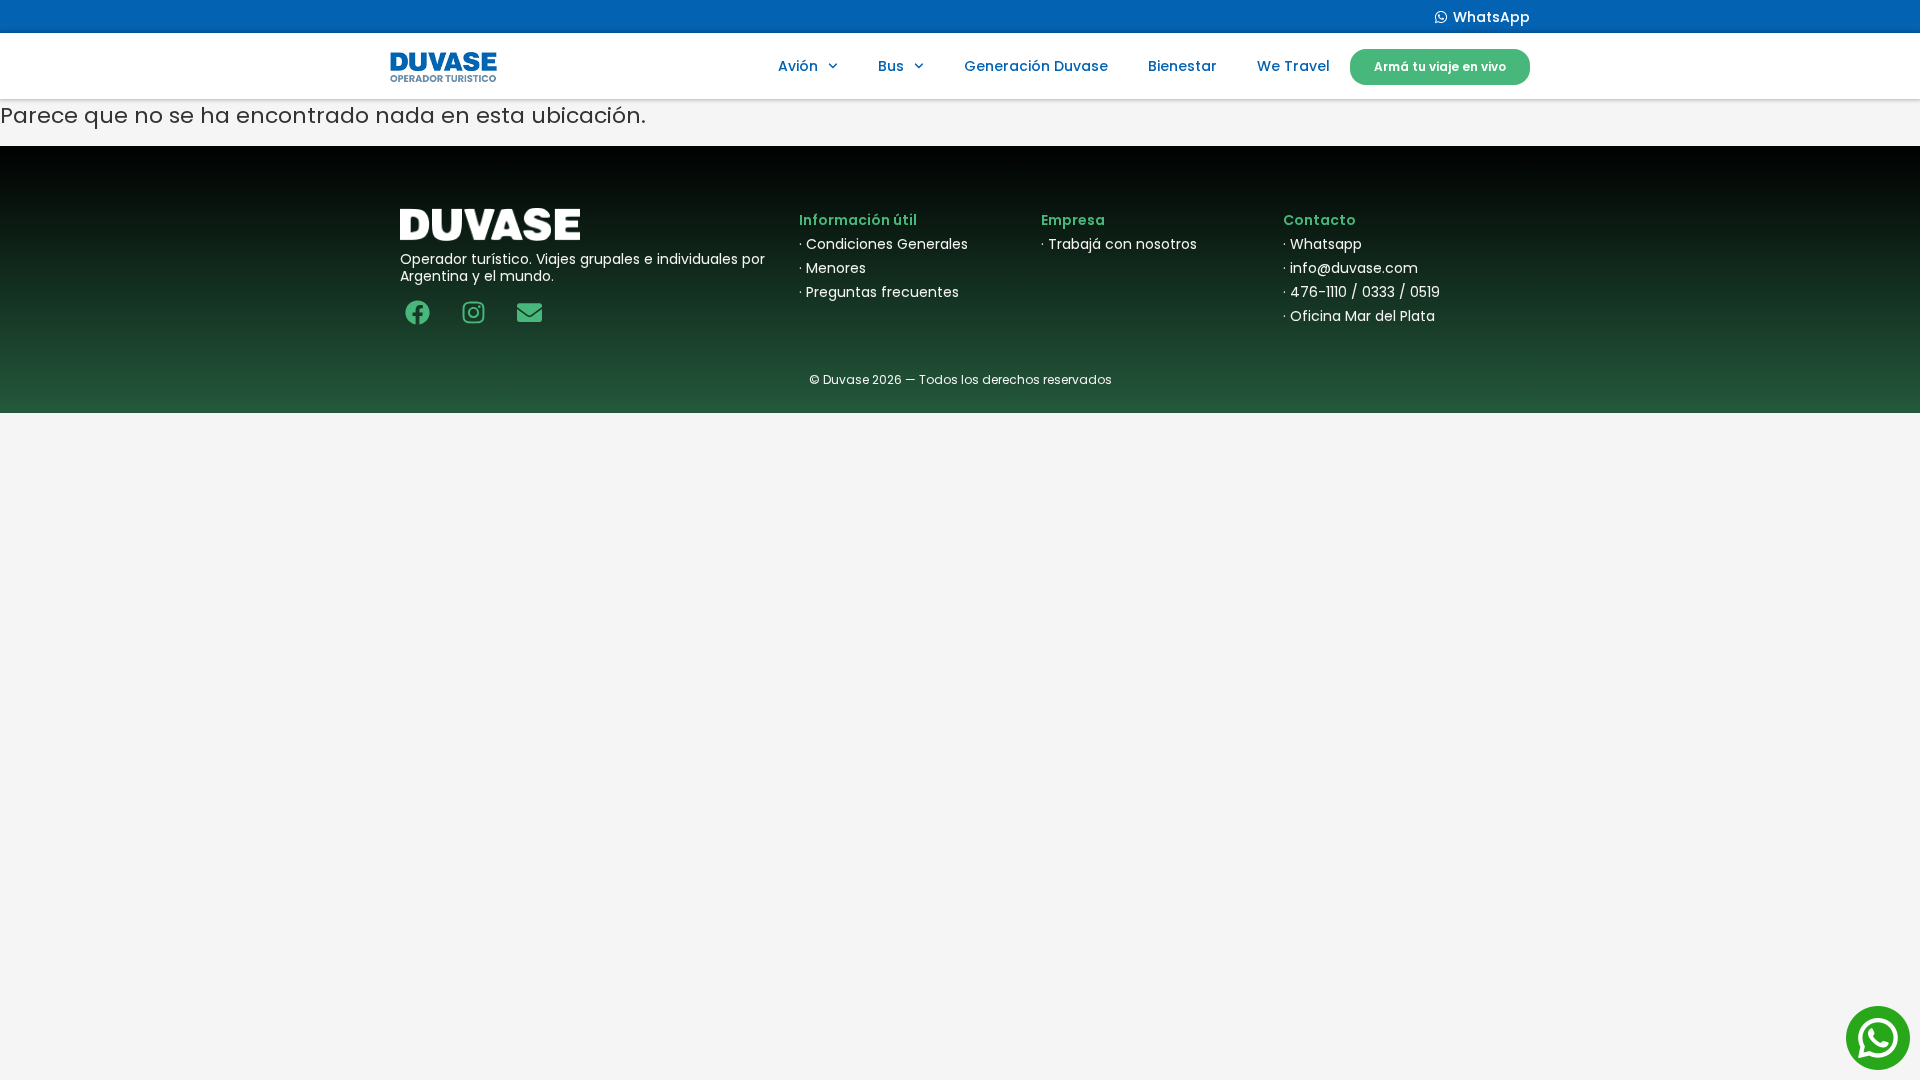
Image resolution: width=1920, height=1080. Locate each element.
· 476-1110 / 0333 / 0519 (1361, 292)
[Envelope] (529, 312)
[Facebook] (417, 312)
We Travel (1293, 66)
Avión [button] (798, 66)
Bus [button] (891, 66)
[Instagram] (473, 312)
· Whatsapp (1322, 244)
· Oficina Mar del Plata (1359, 316)
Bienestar (1182, 66)
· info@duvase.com (1350, 268)
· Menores (832, 268)
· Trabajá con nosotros (1119, 244)
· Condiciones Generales (883, 244)
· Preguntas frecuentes (879, 292)
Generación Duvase (1036, 66)
